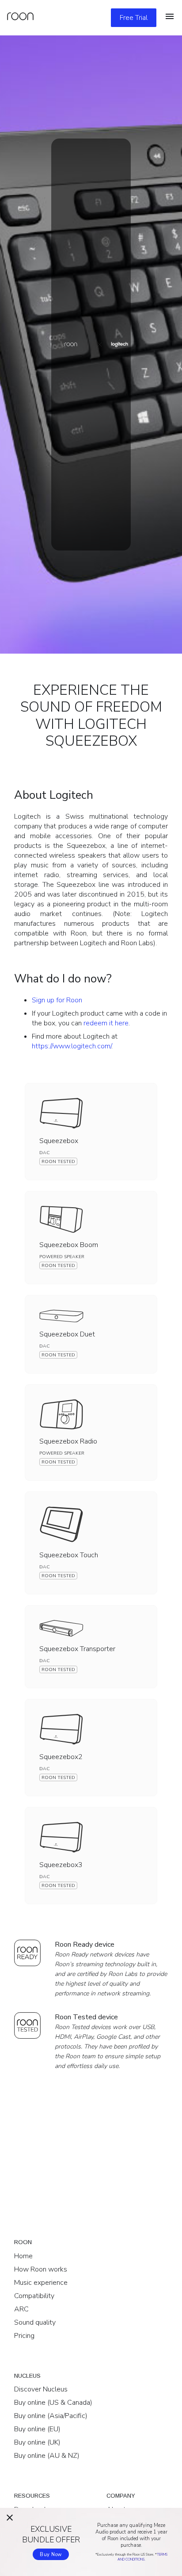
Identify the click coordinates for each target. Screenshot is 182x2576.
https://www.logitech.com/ (72, 1046)
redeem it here (106, 1023)
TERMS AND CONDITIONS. (142, 2557)
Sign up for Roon (57, 1000)
